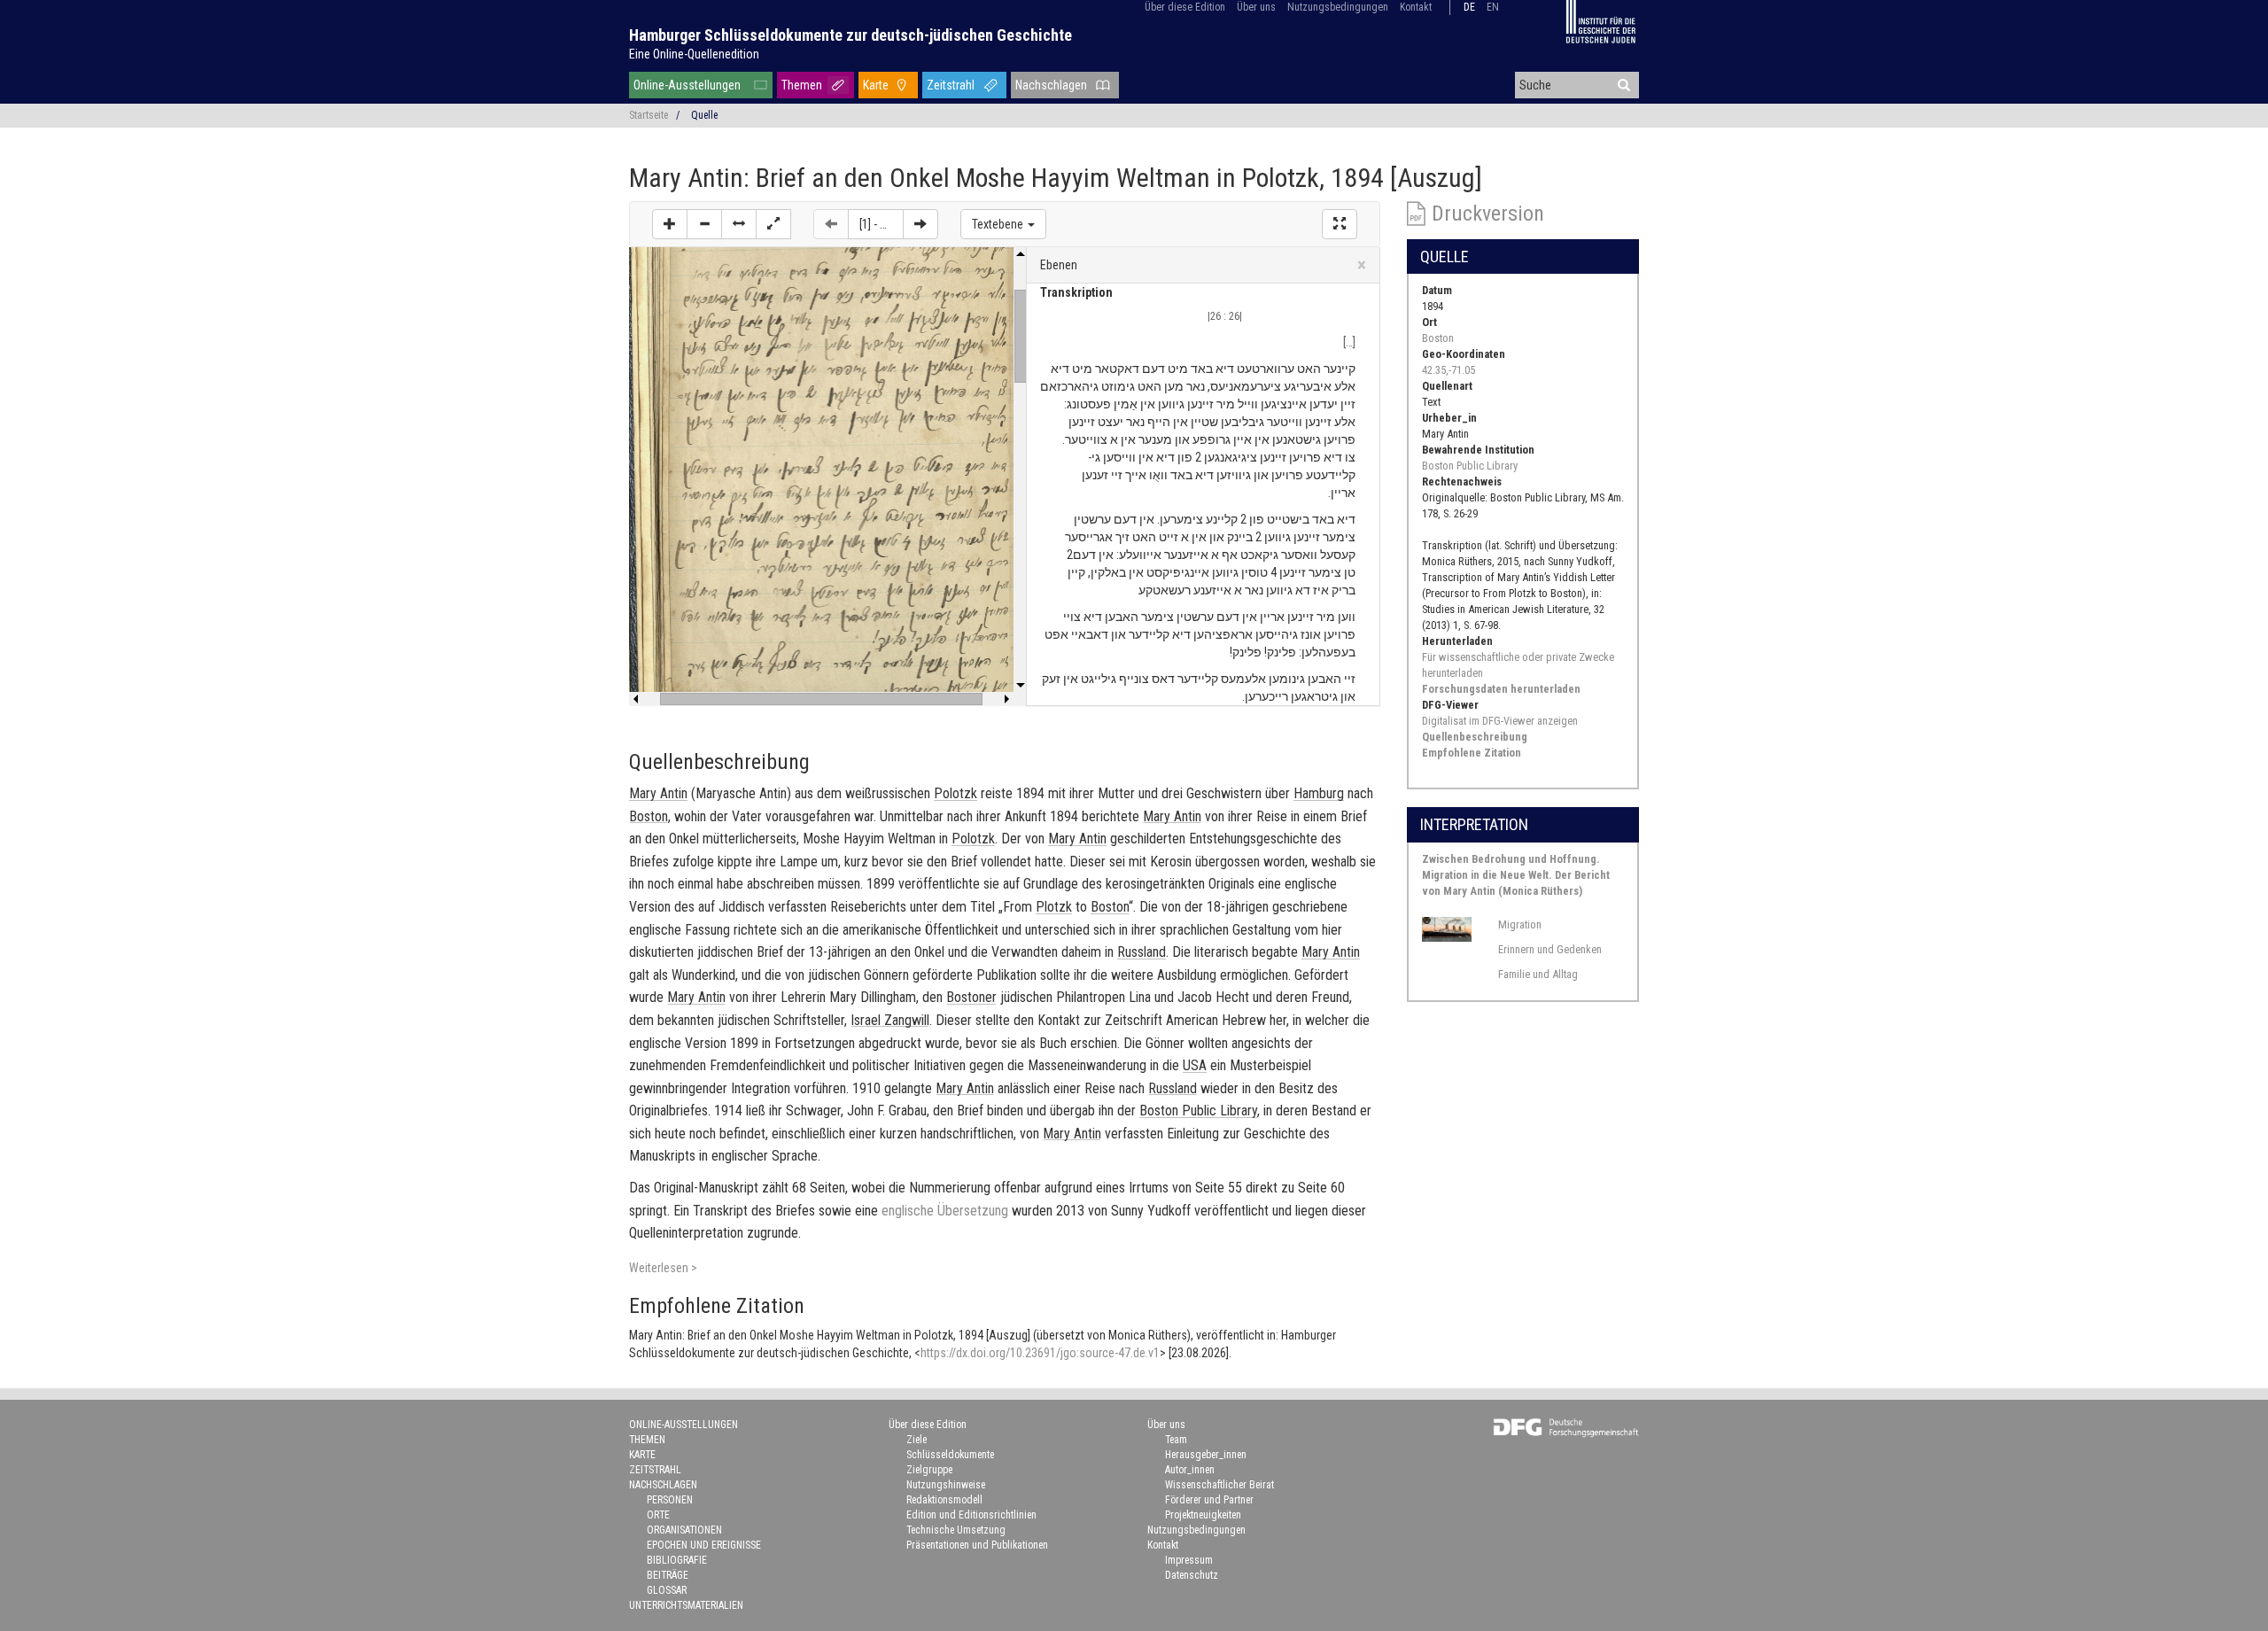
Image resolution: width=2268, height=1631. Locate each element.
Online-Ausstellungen (687, 85)
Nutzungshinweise (946, 1485)
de (1469, 7)
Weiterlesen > (663, 1268)
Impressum (1189, 1560)
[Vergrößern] (670, 224)
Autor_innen (1190, 1470)
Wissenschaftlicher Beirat (1219, 1485)
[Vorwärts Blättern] (920, 224)
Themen (802, 85)
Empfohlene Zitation (1472, 753)
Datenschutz (1192, 1575)
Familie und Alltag (1538, 974)
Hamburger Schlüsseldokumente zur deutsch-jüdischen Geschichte (850, 35)
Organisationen (684, 1530)
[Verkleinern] (704, 224)
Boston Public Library (1470, 466)
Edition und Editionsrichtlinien (971, 1515)
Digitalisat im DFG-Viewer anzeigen (1500, 721)
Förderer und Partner (1209, 1500)
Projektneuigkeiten (1203, 1515)
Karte (876, 85)
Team (1176, 1440)
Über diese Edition (1185, 7)
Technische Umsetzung (956, 1530)
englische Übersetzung (945, 1211)
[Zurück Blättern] (831, 224)
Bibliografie (677, 1560)
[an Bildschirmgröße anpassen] (773, 224)
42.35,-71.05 (1449, 370)
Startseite (649, 115)
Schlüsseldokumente (950, 1455)
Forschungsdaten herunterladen (1501, 689)
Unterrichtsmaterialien (686, 1605)
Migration (1520, 924)
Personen (670, 1500)
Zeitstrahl (951, 85)
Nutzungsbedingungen (1338, 7)
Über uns (1256, 7)
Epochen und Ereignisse (704, 1545)
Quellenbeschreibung (1475, 737)
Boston (1438, 338)
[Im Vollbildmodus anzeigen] (1340, 224)
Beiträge (668, 1575)
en (1493, 7)
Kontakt (1416, 7)
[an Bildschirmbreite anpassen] (739, 224)
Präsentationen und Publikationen (977, 1545)
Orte (658, 1515)
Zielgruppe (929, 1470)
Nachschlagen (1051, 85)
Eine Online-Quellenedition (694, 54)
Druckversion (1488, 214)
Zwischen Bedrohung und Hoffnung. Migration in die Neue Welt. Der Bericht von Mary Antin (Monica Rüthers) (1516, 875)
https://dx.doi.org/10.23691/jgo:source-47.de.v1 (1040, 1353)
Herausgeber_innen (1206, 1455)
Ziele (917, 1440)
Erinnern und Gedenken (1550, 949)
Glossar (667, 1590)
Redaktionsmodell (944, 1500)
